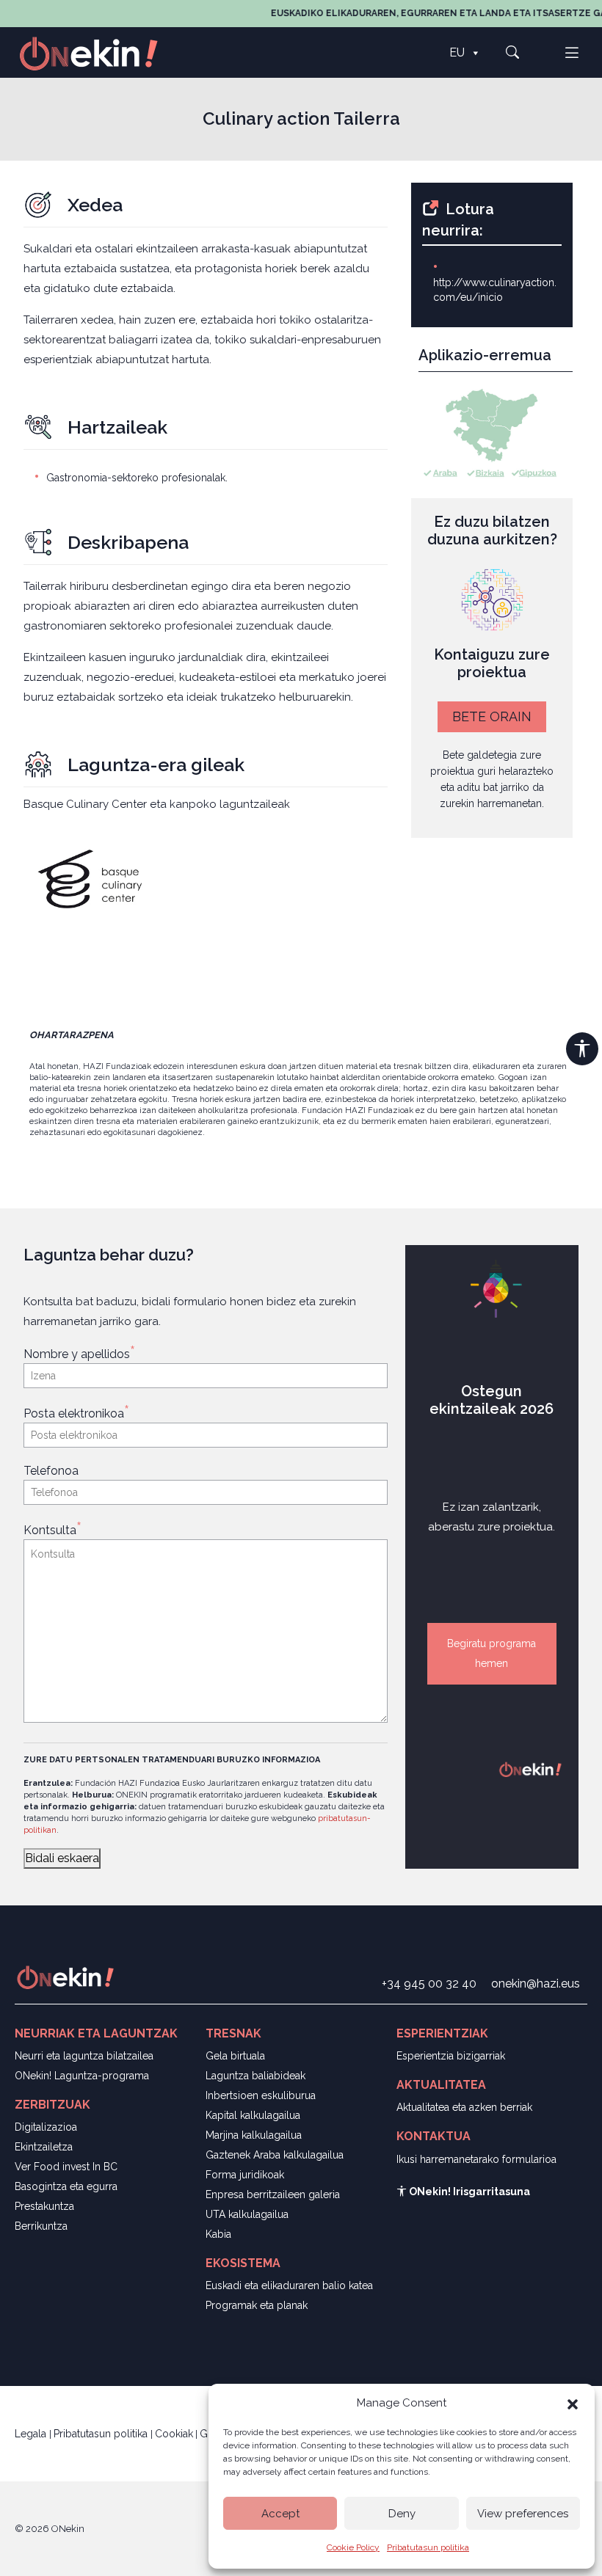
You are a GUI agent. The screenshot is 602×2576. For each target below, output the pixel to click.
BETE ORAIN (492, 716)
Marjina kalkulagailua (254, 2135)
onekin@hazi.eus (536, 1984)
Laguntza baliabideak (255, 2076)
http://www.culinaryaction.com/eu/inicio (495, 290)
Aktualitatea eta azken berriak (464, 2107)
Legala (32, 2434)
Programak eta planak (257, 2305)
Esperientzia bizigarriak (451, 2056)
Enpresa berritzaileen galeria (273, 2194)
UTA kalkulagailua (247, 2214)
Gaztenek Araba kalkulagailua (275, 2155)
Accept (280, 2514)
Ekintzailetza (44, 2147)
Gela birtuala (235, 2056)
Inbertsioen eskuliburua (261, 2095)
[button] (573, 2403)
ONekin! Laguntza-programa (82, 2076)
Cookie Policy (353, 2547)
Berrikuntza (41, 2226)
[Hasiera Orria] (97, 52)
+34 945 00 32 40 (429, 1984)
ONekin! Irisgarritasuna (468, 2192)
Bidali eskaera (62, 1858)
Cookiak (174, 2434)
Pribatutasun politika (428, 2547)
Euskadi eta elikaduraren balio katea (289, 2285)
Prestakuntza (44, 2206)
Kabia (218, 2234)
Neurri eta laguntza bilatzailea (84, 2056)
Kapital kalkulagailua (253, 2115)
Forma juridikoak (245, 2175)
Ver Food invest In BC (66, 2167)
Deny (402, 2514)
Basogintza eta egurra (66, 2186)
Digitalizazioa (46, 2127)
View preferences (523, 2514)
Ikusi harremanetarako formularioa (476, 2159)
